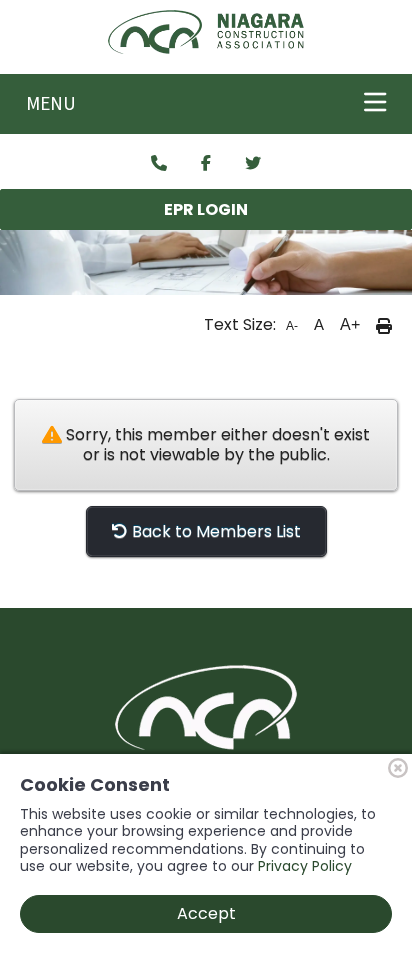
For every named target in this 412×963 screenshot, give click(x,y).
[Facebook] (206, 164)
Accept (206, 913)
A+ (350, 324)
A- (292, 326)
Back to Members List (214, 531)
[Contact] (159, 164)
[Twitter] (253, 164)
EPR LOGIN (206, 209)
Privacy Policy (305, 866)
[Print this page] (384, 325)
